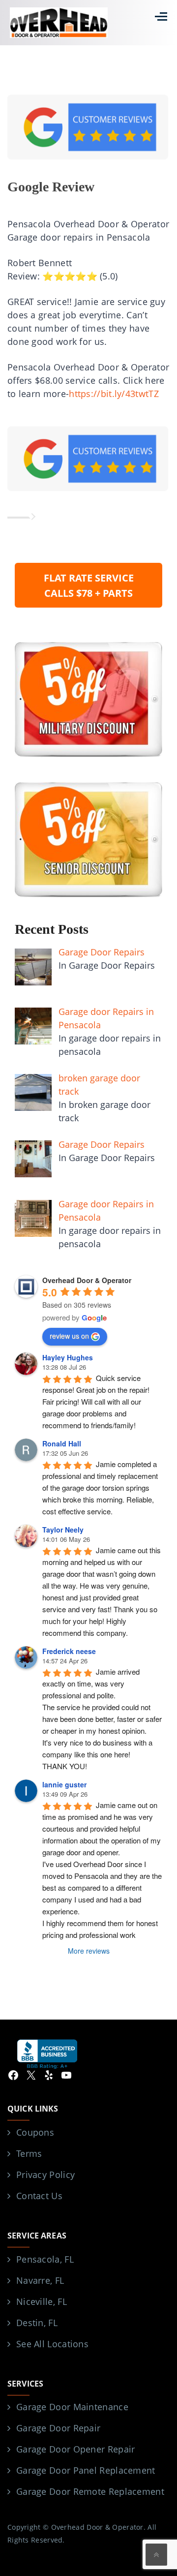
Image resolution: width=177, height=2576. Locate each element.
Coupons (35, 2132)
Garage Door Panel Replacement (86, 2470)
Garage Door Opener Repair (76, 2449)
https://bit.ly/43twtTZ (114, 394)
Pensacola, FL (45, 2259)
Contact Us (39, 2196)
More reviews (89, 1951)
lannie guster (64, 1784)
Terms (29, 2153)
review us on (69, 1336)
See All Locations (52, 2344)
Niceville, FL (42, 2301)
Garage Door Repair (58, 2428)
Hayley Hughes (68, 1357)
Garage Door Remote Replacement (90, 2491)
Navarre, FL (40, 2280)
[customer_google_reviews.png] (88, 458)
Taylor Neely (63, 1530)
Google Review (51, 187)
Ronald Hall (62, 1443)
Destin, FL (37, 2323)
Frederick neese (69, 1651)
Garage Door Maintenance (72, 2407)
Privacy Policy (45, 2175)
